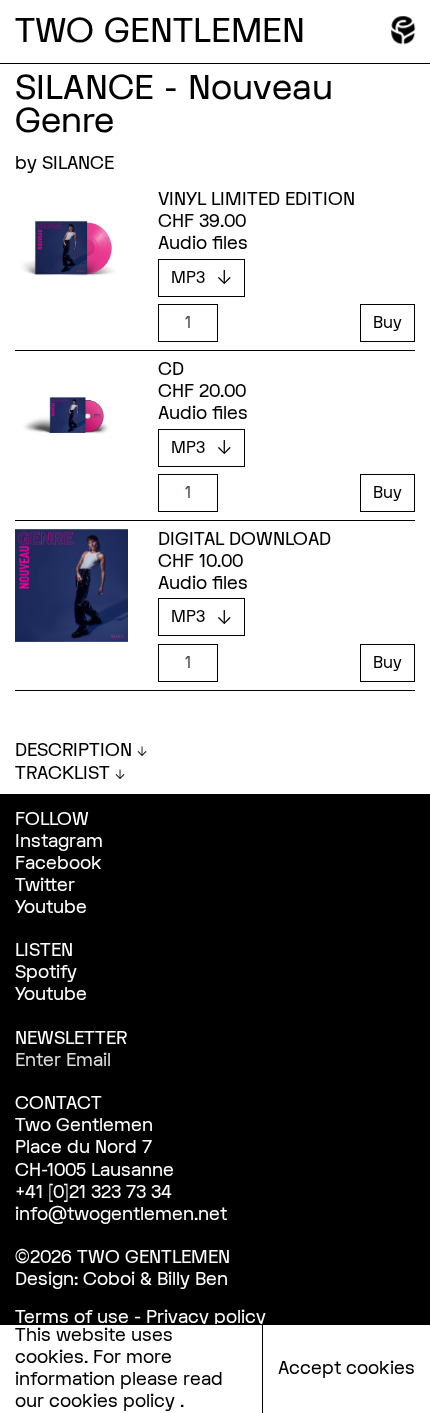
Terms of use (72, 1317)
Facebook (58, 863)
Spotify (46, 972)
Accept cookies (346, 1368)
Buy (387, 323)
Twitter (45, 885)
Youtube (51, 907)
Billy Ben (192, 1279)
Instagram (59, 841)
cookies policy (114, 1401)
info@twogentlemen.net (121, 1214)
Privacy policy (206, 1317)
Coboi (109, 1279)
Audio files (203, 244)
